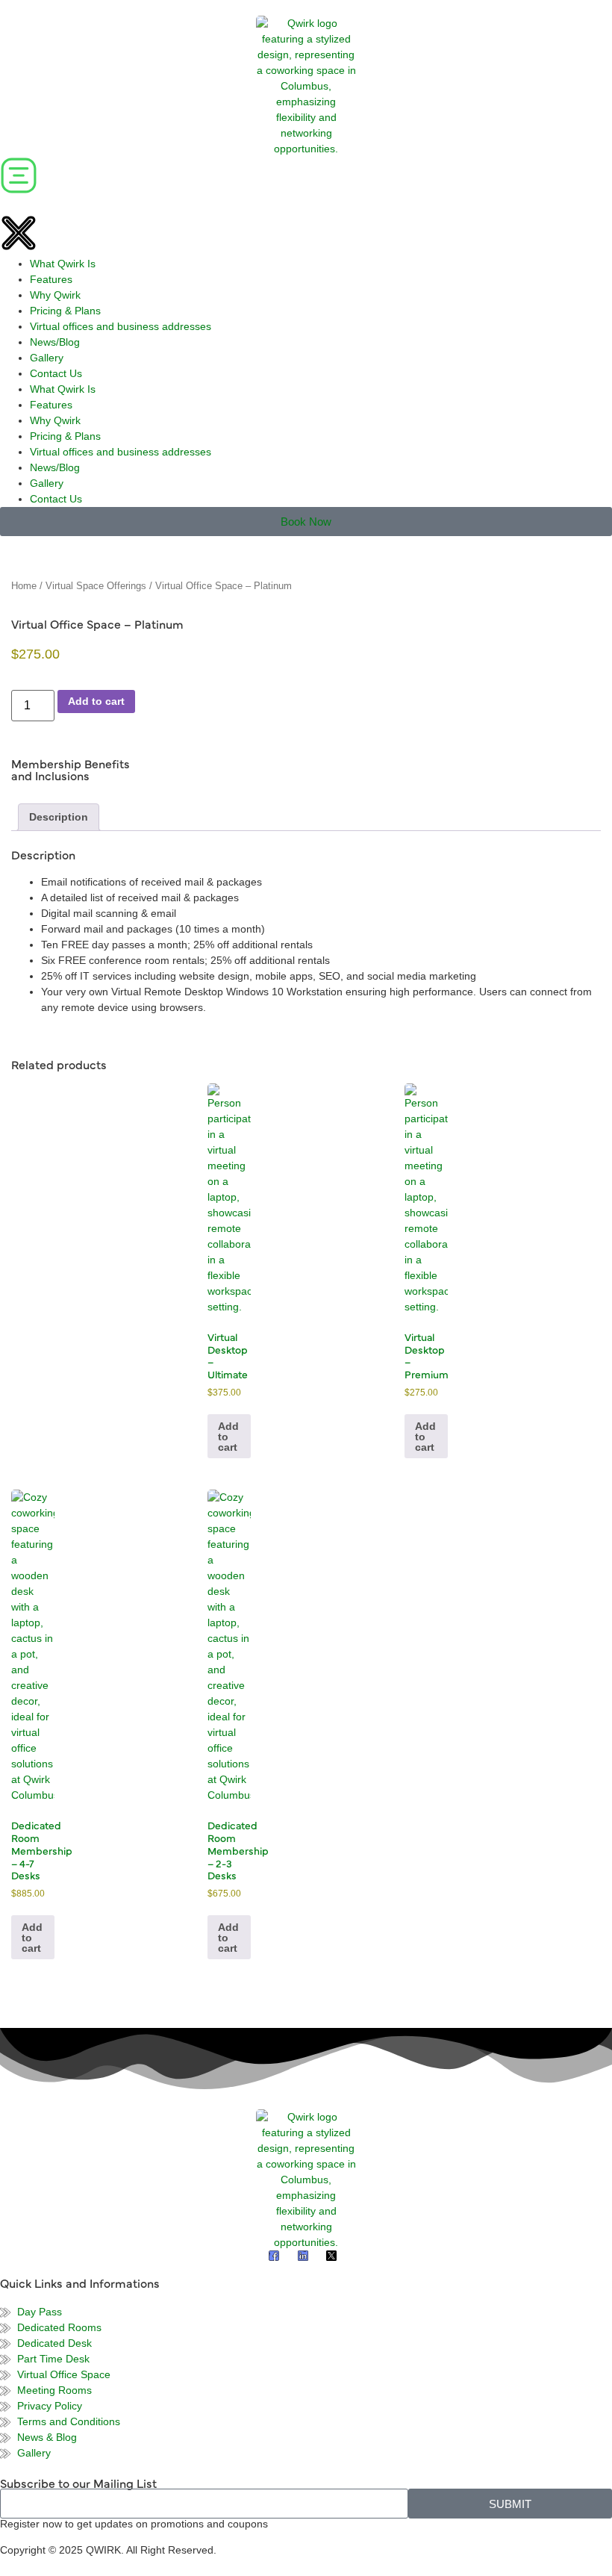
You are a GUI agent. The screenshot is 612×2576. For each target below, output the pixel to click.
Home (24, 586)
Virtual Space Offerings (96, 586)
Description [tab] (59, 817)
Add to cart (96, 701)
